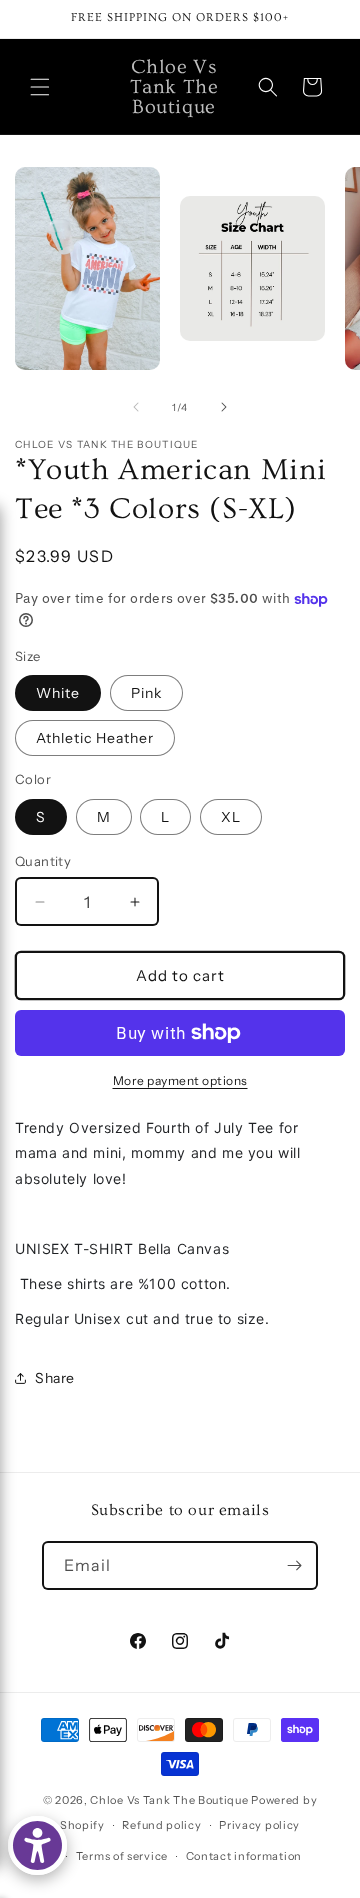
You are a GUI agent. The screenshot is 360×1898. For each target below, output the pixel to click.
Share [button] (55, 1378)
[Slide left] (136, 407)
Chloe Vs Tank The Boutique (169, 1800)
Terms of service (122, 1856)
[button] (40, 87)
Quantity (43, 861)
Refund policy (161, 1825)
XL (231, 817)
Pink (146, 693)
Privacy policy (259, 1825)
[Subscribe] (294, 1565)
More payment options (180, 1080)
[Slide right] (224, 407)
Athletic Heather (95, 738)
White (58, 693)
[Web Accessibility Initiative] (37, 1845)
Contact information (244, 1856)
